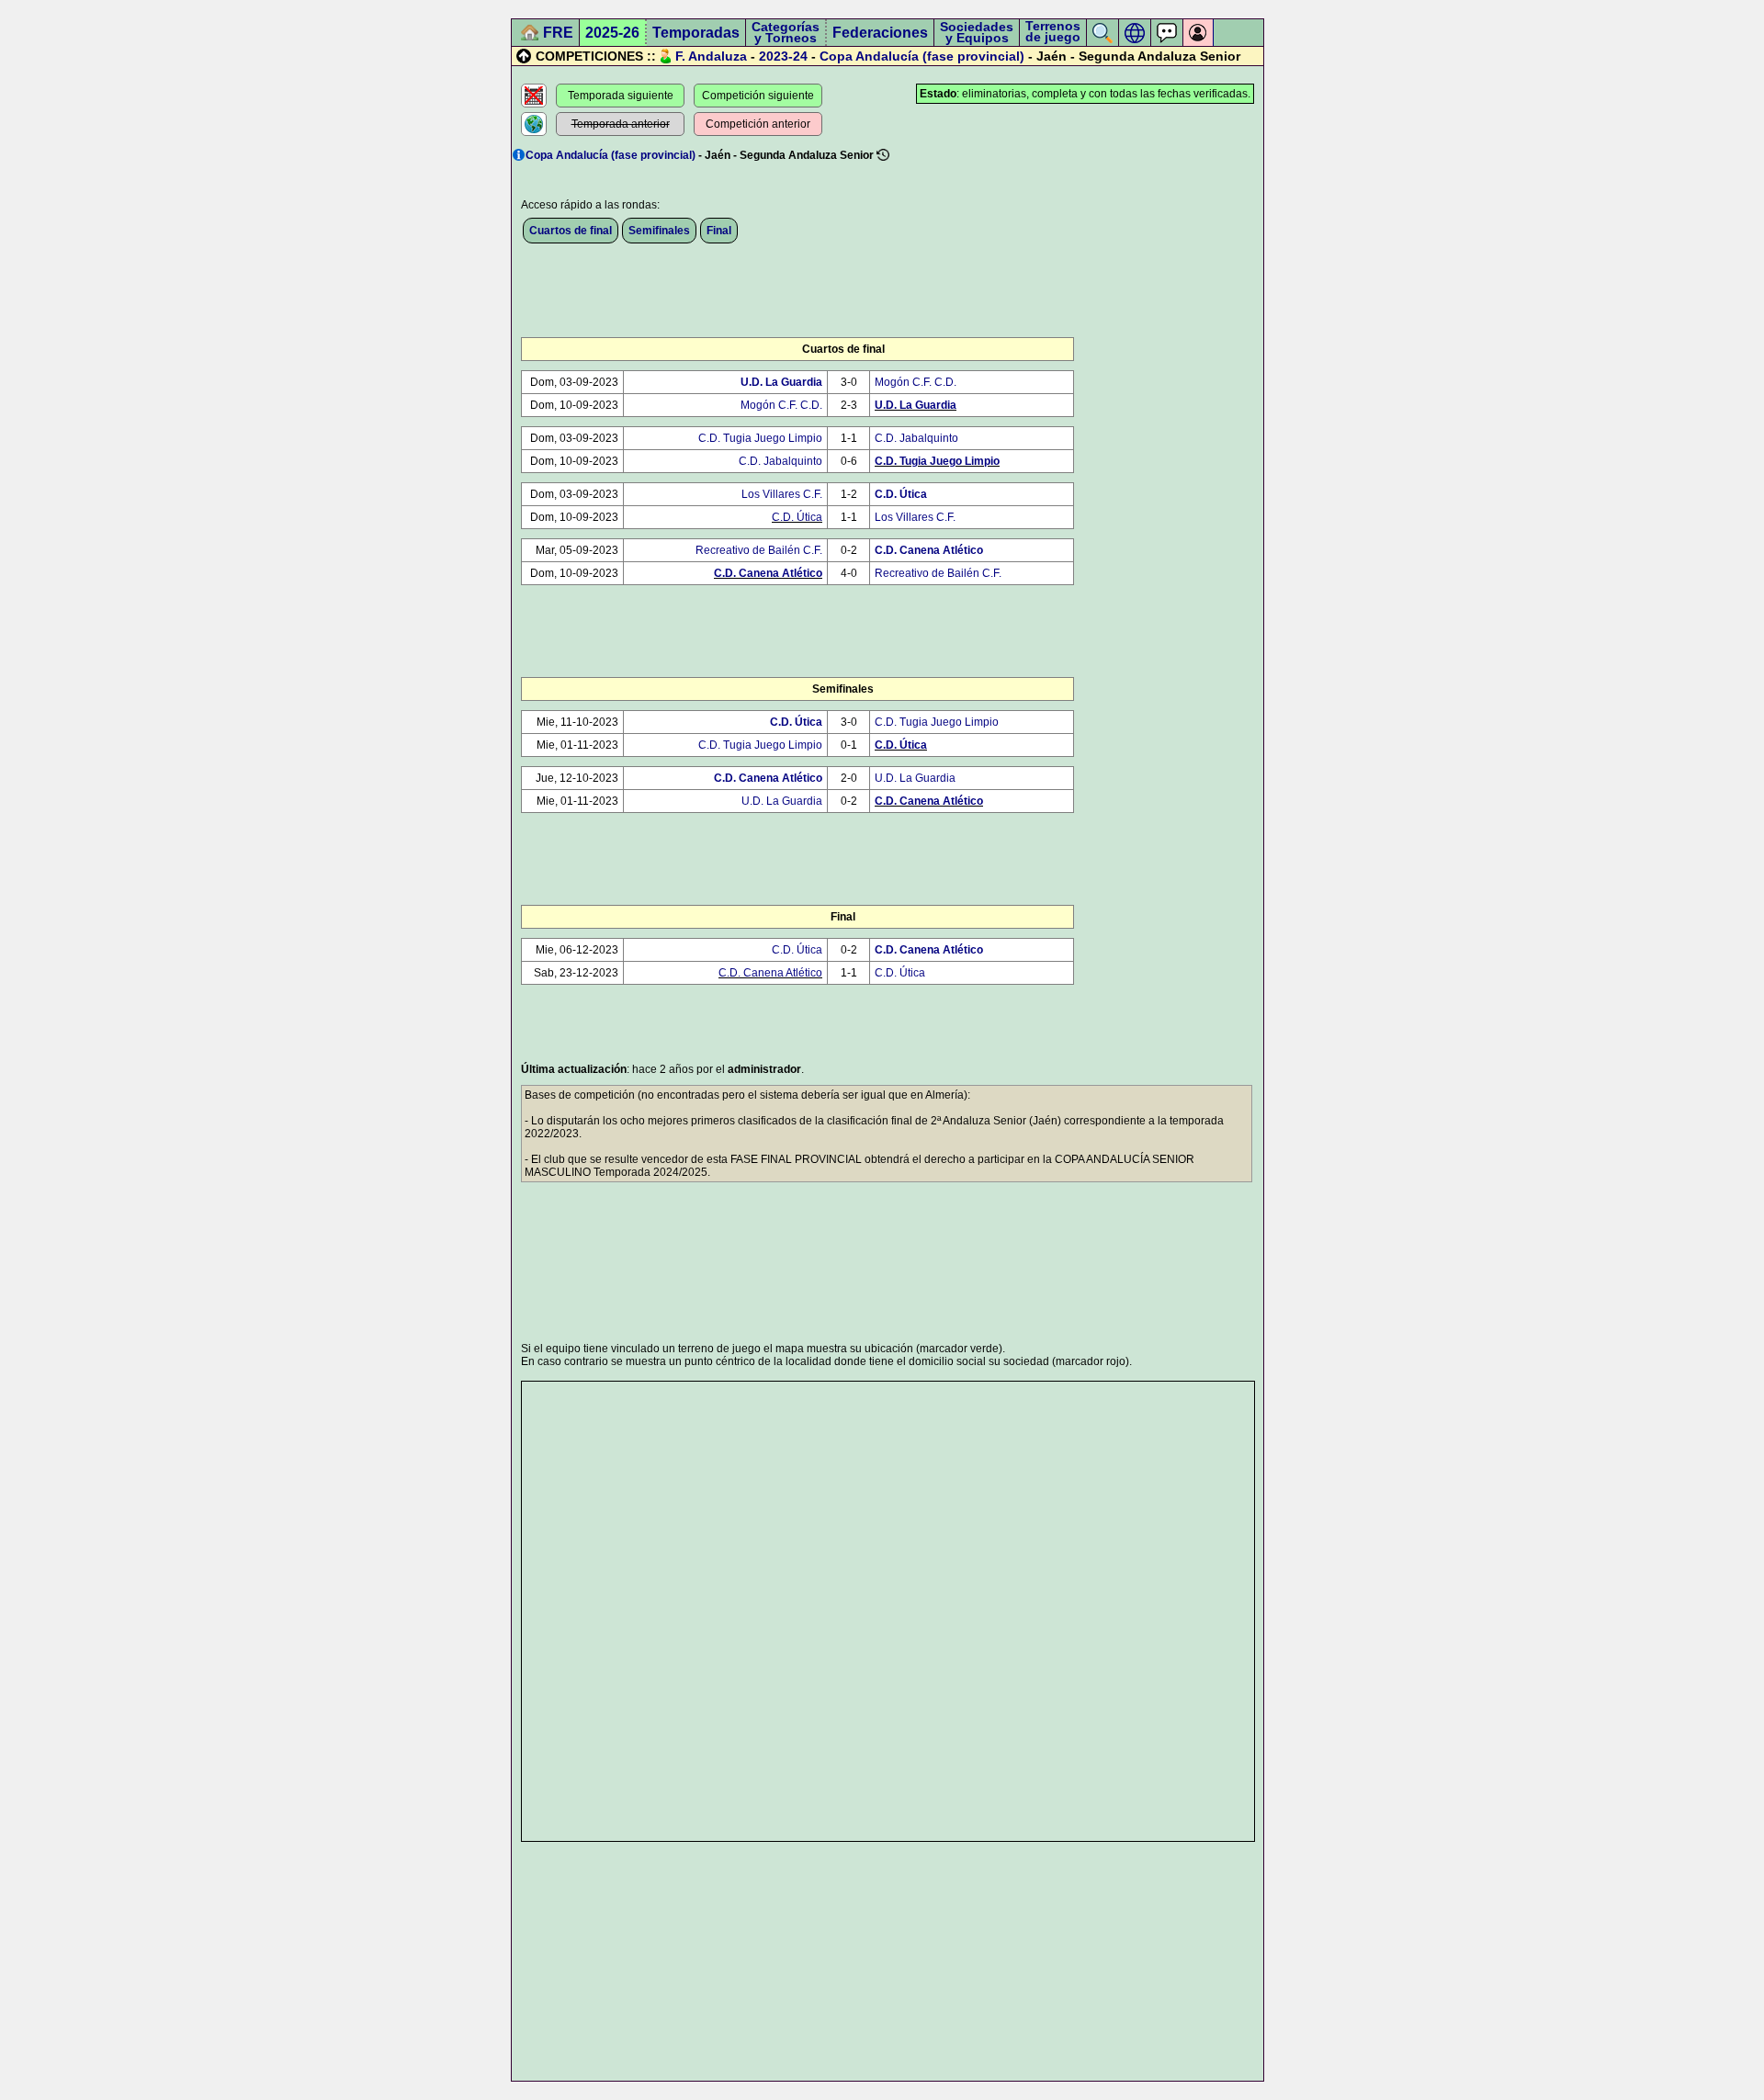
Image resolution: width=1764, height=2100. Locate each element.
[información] (519, 155)
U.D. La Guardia (781, 382)
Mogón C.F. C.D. (916, 382)
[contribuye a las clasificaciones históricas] (883, 155)
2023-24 (783, 56)
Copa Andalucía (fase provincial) (922, 56)
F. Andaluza (711, 56)
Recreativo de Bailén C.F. (759, 550)
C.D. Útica (901, 494)
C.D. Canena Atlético (929, 550)
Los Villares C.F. (782, 494)
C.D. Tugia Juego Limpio (760, 438)
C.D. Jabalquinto (916, 438)
